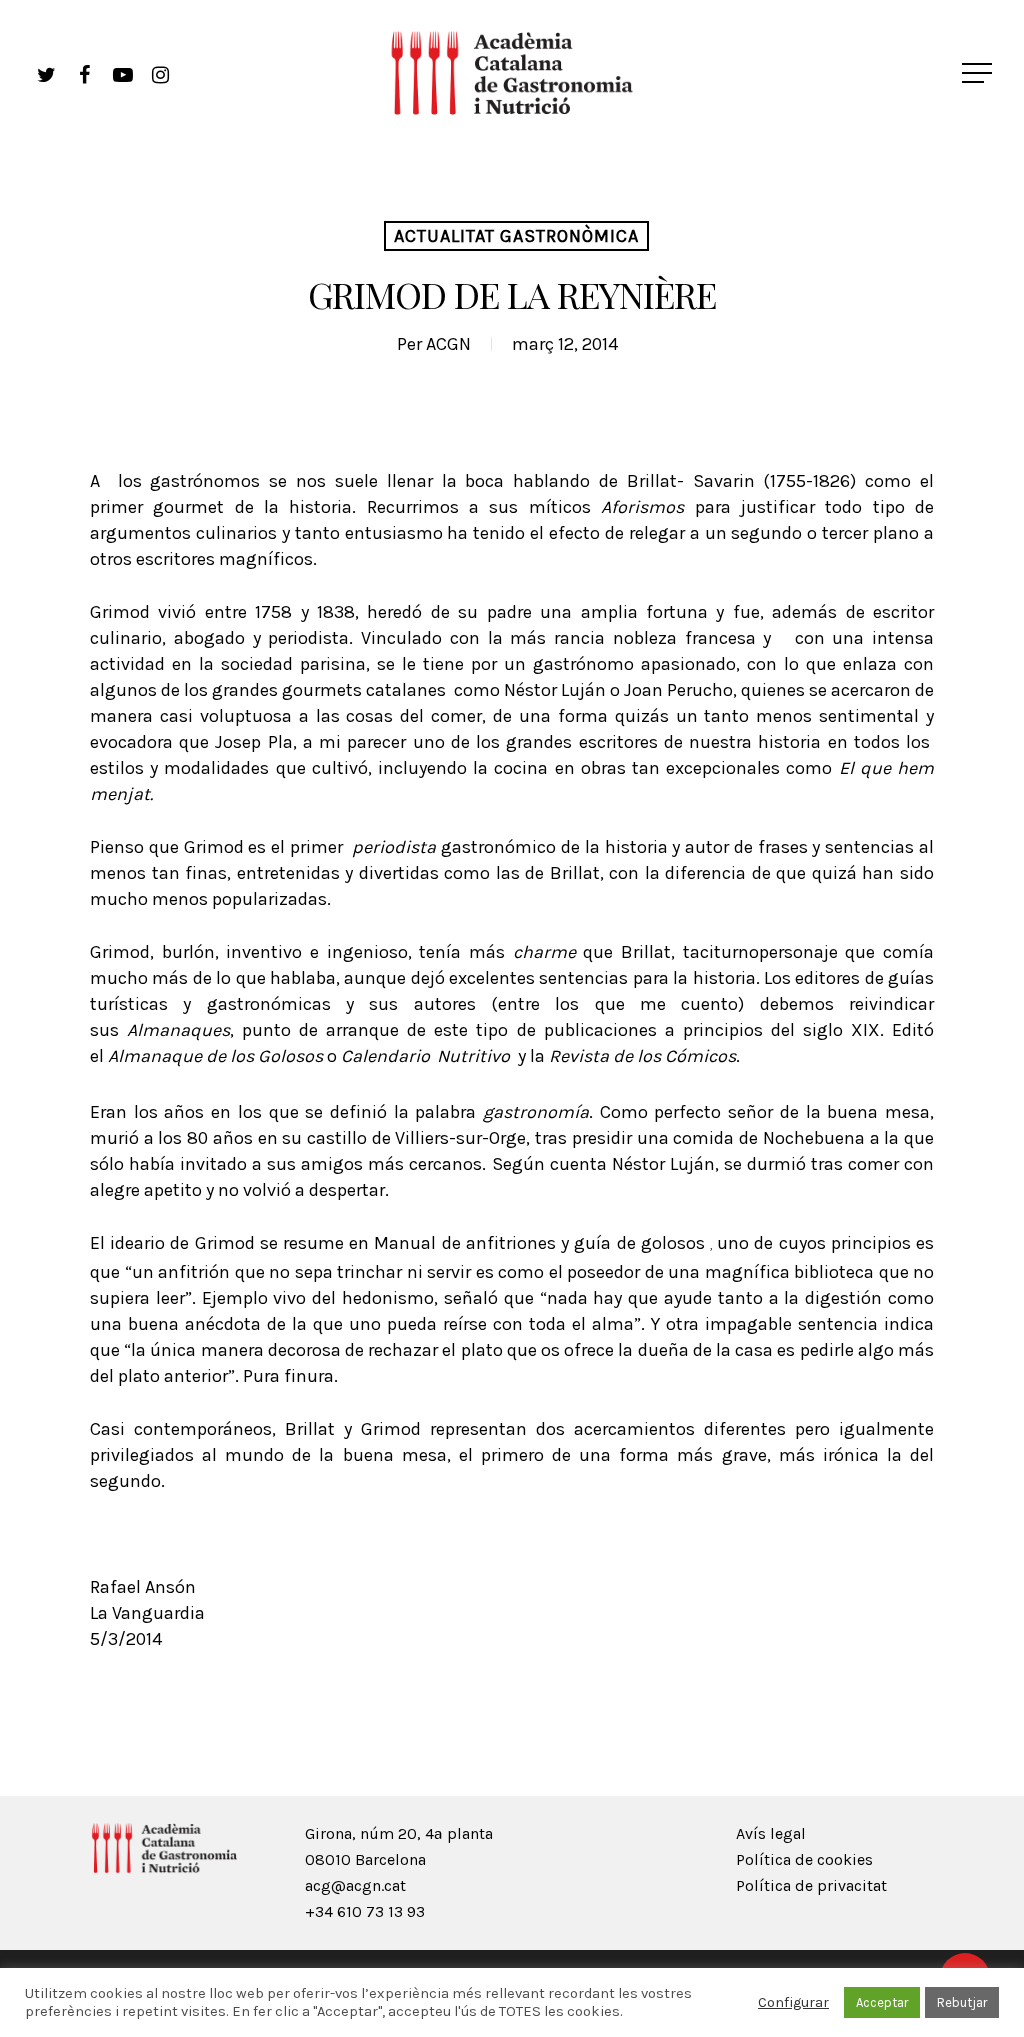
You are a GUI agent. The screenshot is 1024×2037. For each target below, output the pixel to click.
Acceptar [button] (882, 2002)
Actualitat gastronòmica (516, 236)
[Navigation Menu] (979, 73)
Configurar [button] (793, 2002)
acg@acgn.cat (355, 1885)
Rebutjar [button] (962, 2002)
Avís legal (771, 1833)
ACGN (448, 344)
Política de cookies (804, 1859)
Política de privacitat (811, 1885)
